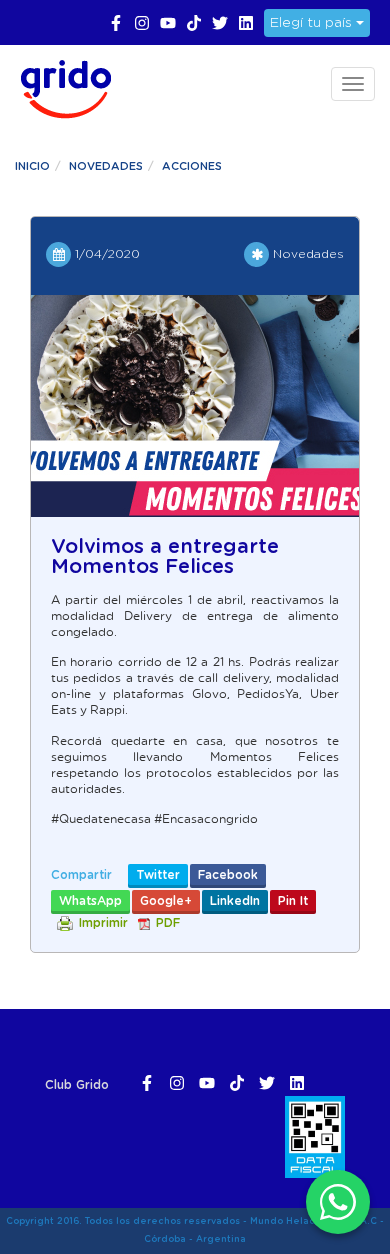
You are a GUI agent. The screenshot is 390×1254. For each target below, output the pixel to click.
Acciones (192, 166)
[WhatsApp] (338, 1202)
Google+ (166, 901)
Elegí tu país (313, 23)
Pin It (293, 901)
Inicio (32, 166)
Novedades (106, 166)
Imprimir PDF (129, 923)
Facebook (228, 875)
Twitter (158, 875)
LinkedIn (235, 901)
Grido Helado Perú (60, 86)
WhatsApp (90, 901)
